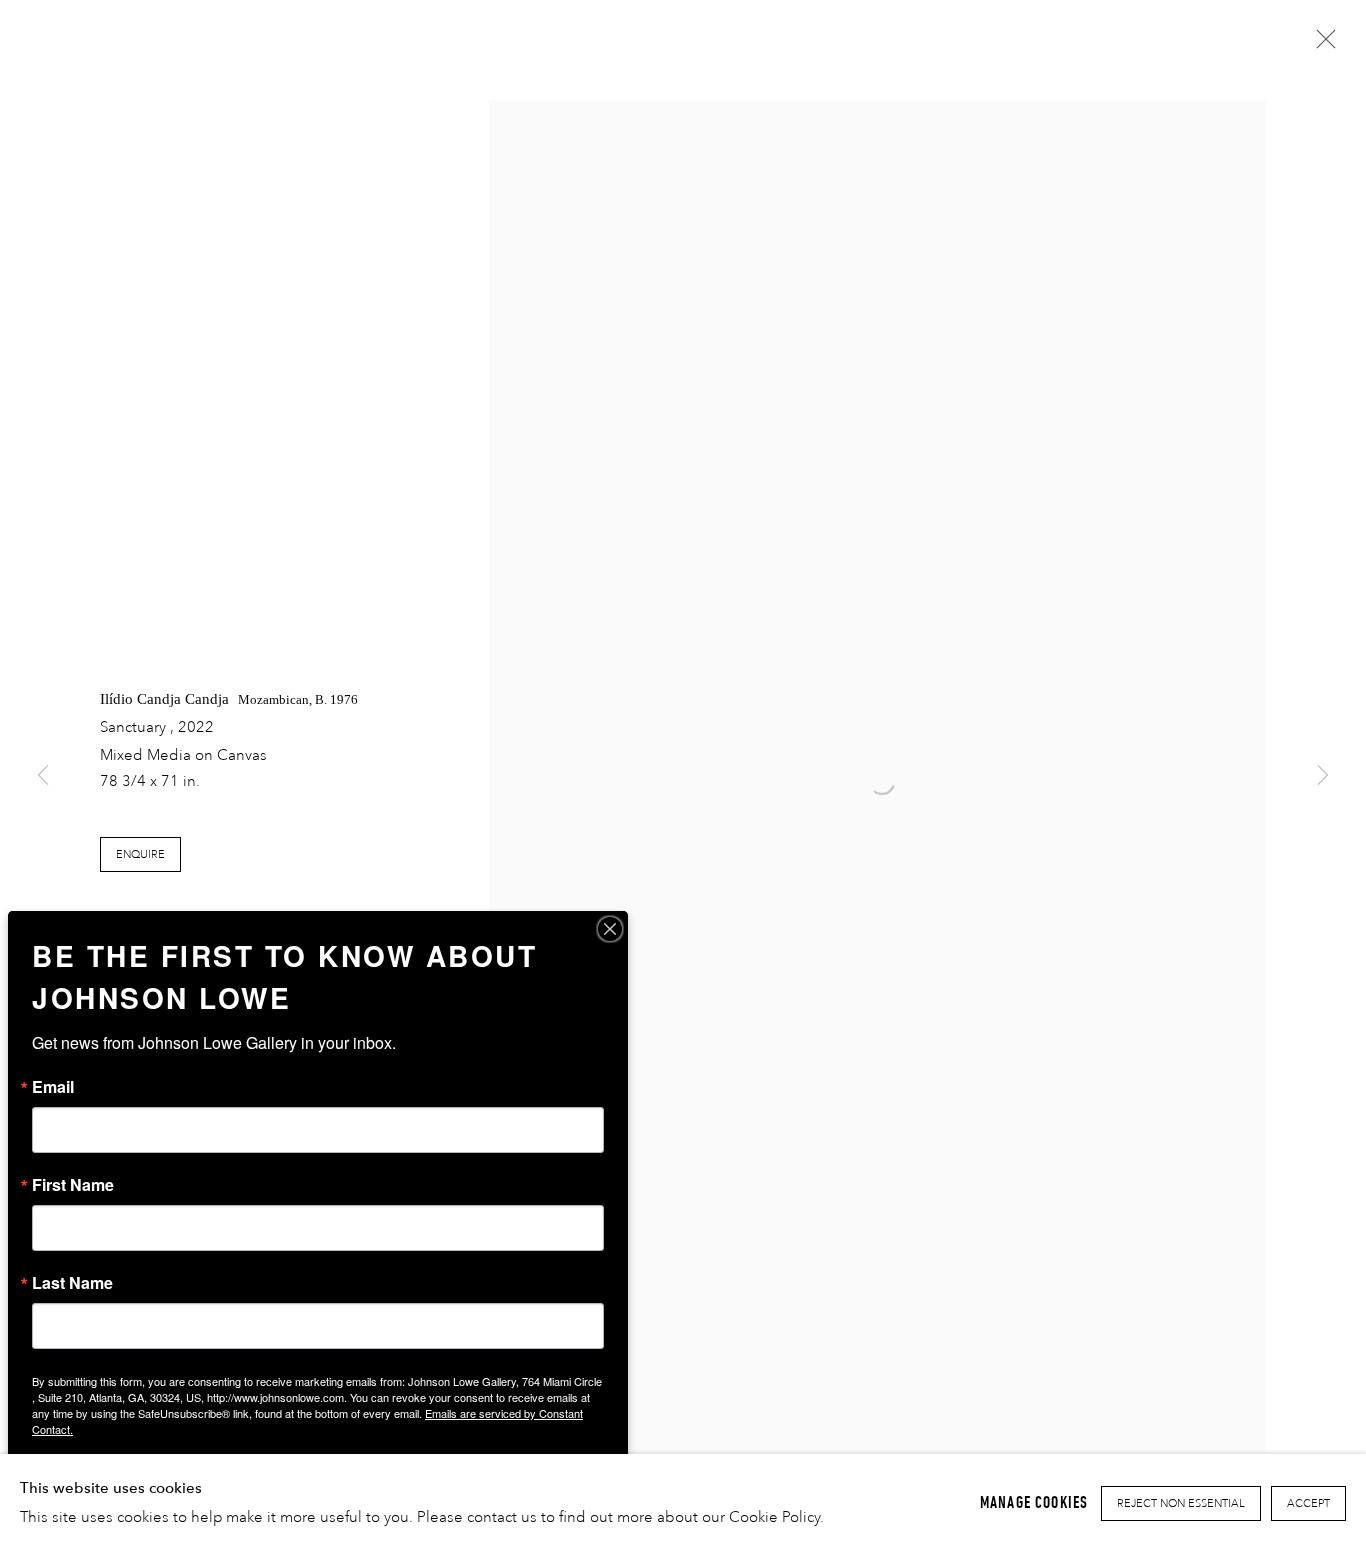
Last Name (72, 1283)
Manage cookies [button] (1034, 1502)
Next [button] (1323, 776)
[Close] (610, 929)
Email (53, 1087)
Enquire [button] (140, 855)
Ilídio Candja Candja (164, 698)
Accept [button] (1308, 1504)
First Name (73, 1185)
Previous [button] (43, 776)
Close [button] (1321, 45)
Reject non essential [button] (1181, 1504)
